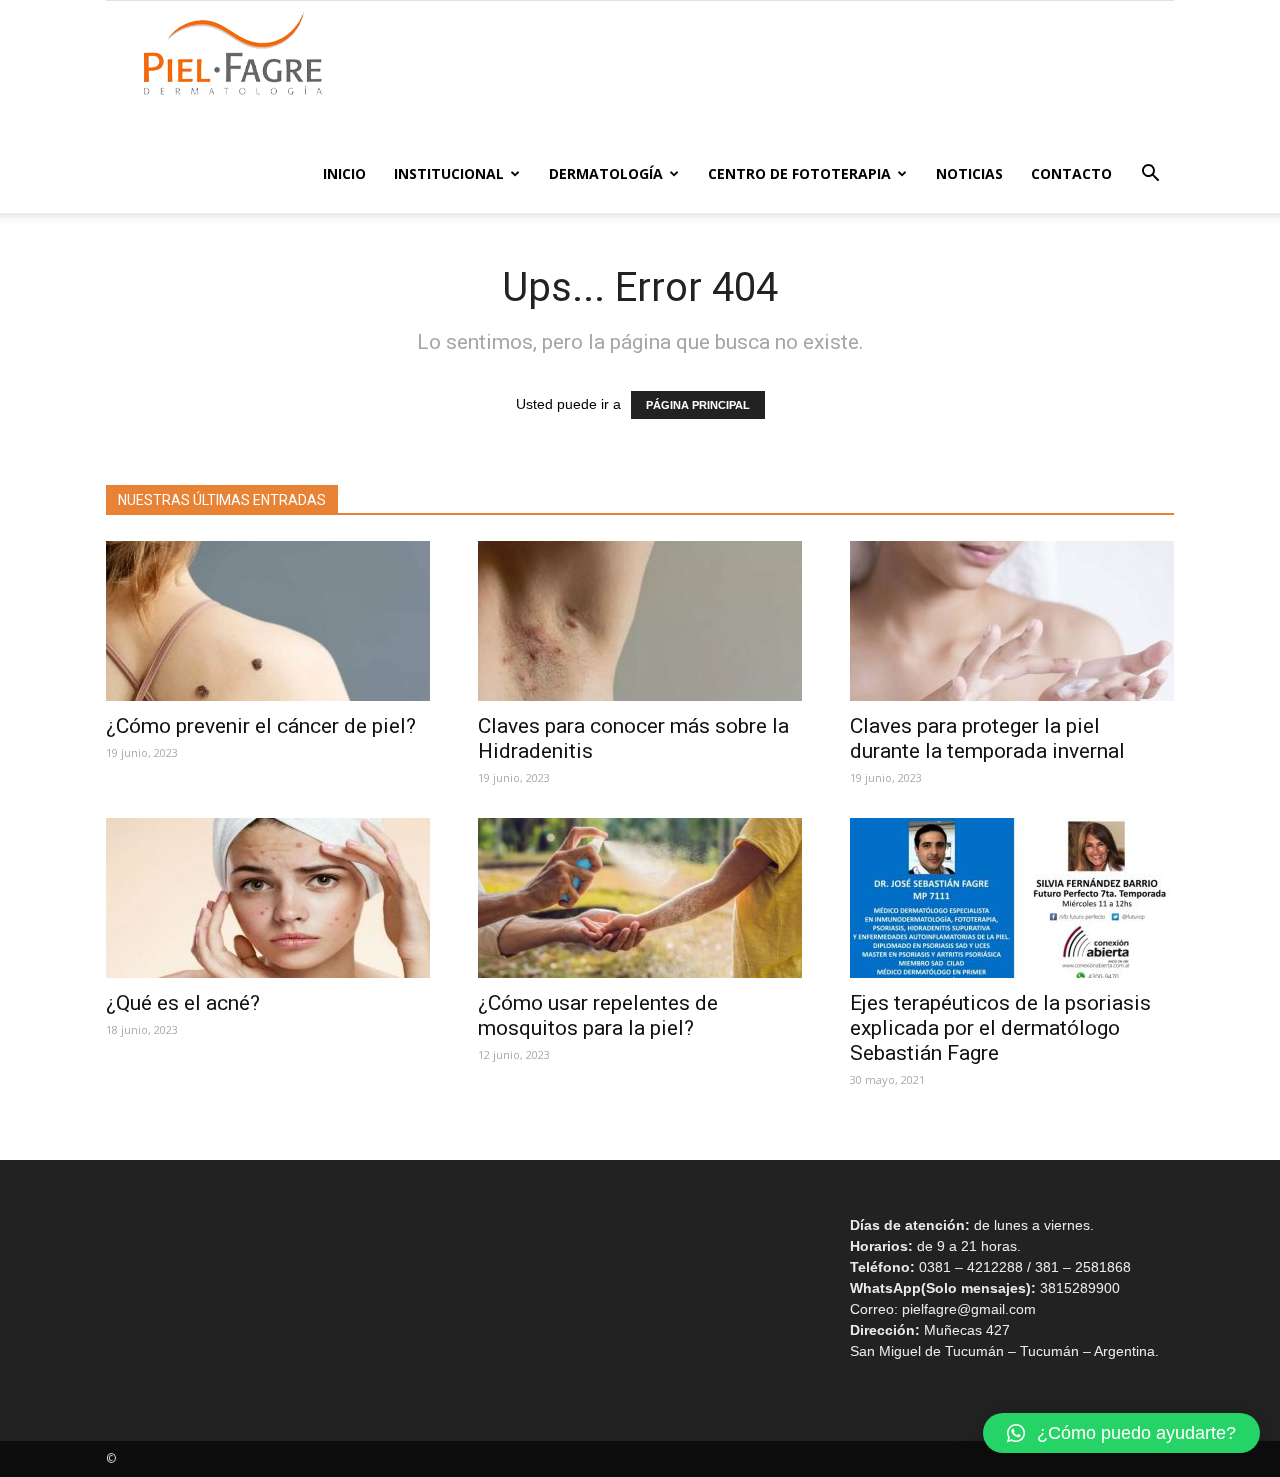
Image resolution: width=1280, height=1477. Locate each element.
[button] (1150, 175)
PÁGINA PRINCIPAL (698, 405)
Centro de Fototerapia (799, 173)
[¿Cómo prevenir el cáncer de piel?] (268, 621)
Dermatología (606, 173)
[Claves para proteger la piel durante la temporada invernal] (1012, 621)
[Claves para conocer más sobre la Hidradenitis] (640, 621)
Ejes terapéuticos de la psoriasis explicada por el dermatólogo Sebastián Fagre (1000, 1028)
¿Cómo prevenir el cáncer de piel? (261, 726)
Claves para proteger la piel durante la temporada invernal (987, 738)
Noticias (969, 173)
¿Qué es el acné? (188, 1003)
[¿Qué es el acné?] (268, 898)
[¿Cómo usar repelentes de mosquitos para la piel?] (640, 898)
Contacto (1071, 173)
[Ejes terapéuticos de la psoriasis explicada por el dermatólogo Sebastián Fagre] (1012, 898)
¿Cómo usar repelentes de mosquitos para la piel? (598, 1015)
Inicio (344, 173)
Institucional (449, 173)
